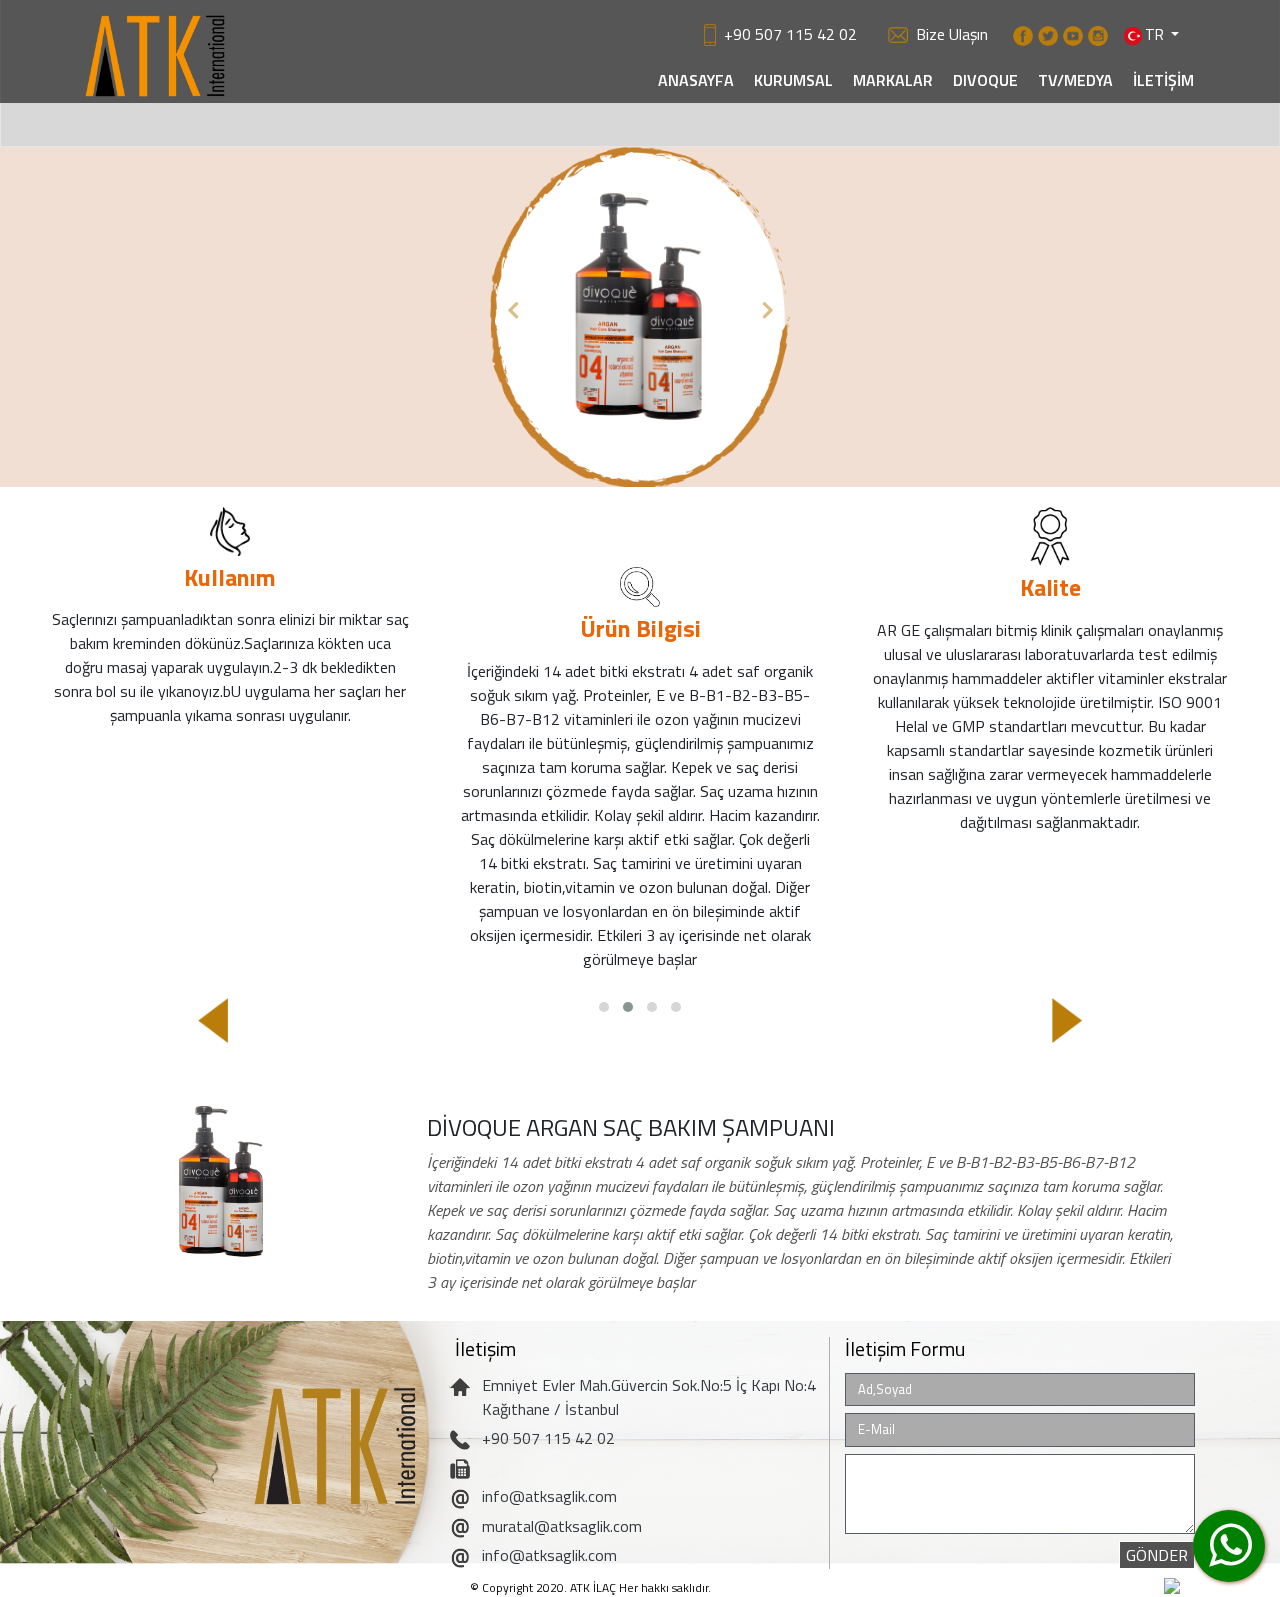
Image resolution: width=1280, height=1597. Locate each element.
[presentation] (213, 1020)
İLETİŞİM (1163, 80)
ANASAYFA (696, 80)
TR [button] (1154, 29)
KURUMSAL (793, 80)
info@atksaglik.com (549, 1496)
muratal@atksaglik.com (562, 1526)
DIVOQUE (985, 80)
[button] (512, 309)
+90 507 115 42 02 (790, 34)
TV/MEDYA (1075, 80)
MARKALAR (893, 80)
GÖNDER (1157, 1555)
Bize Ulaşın (952, 34)
